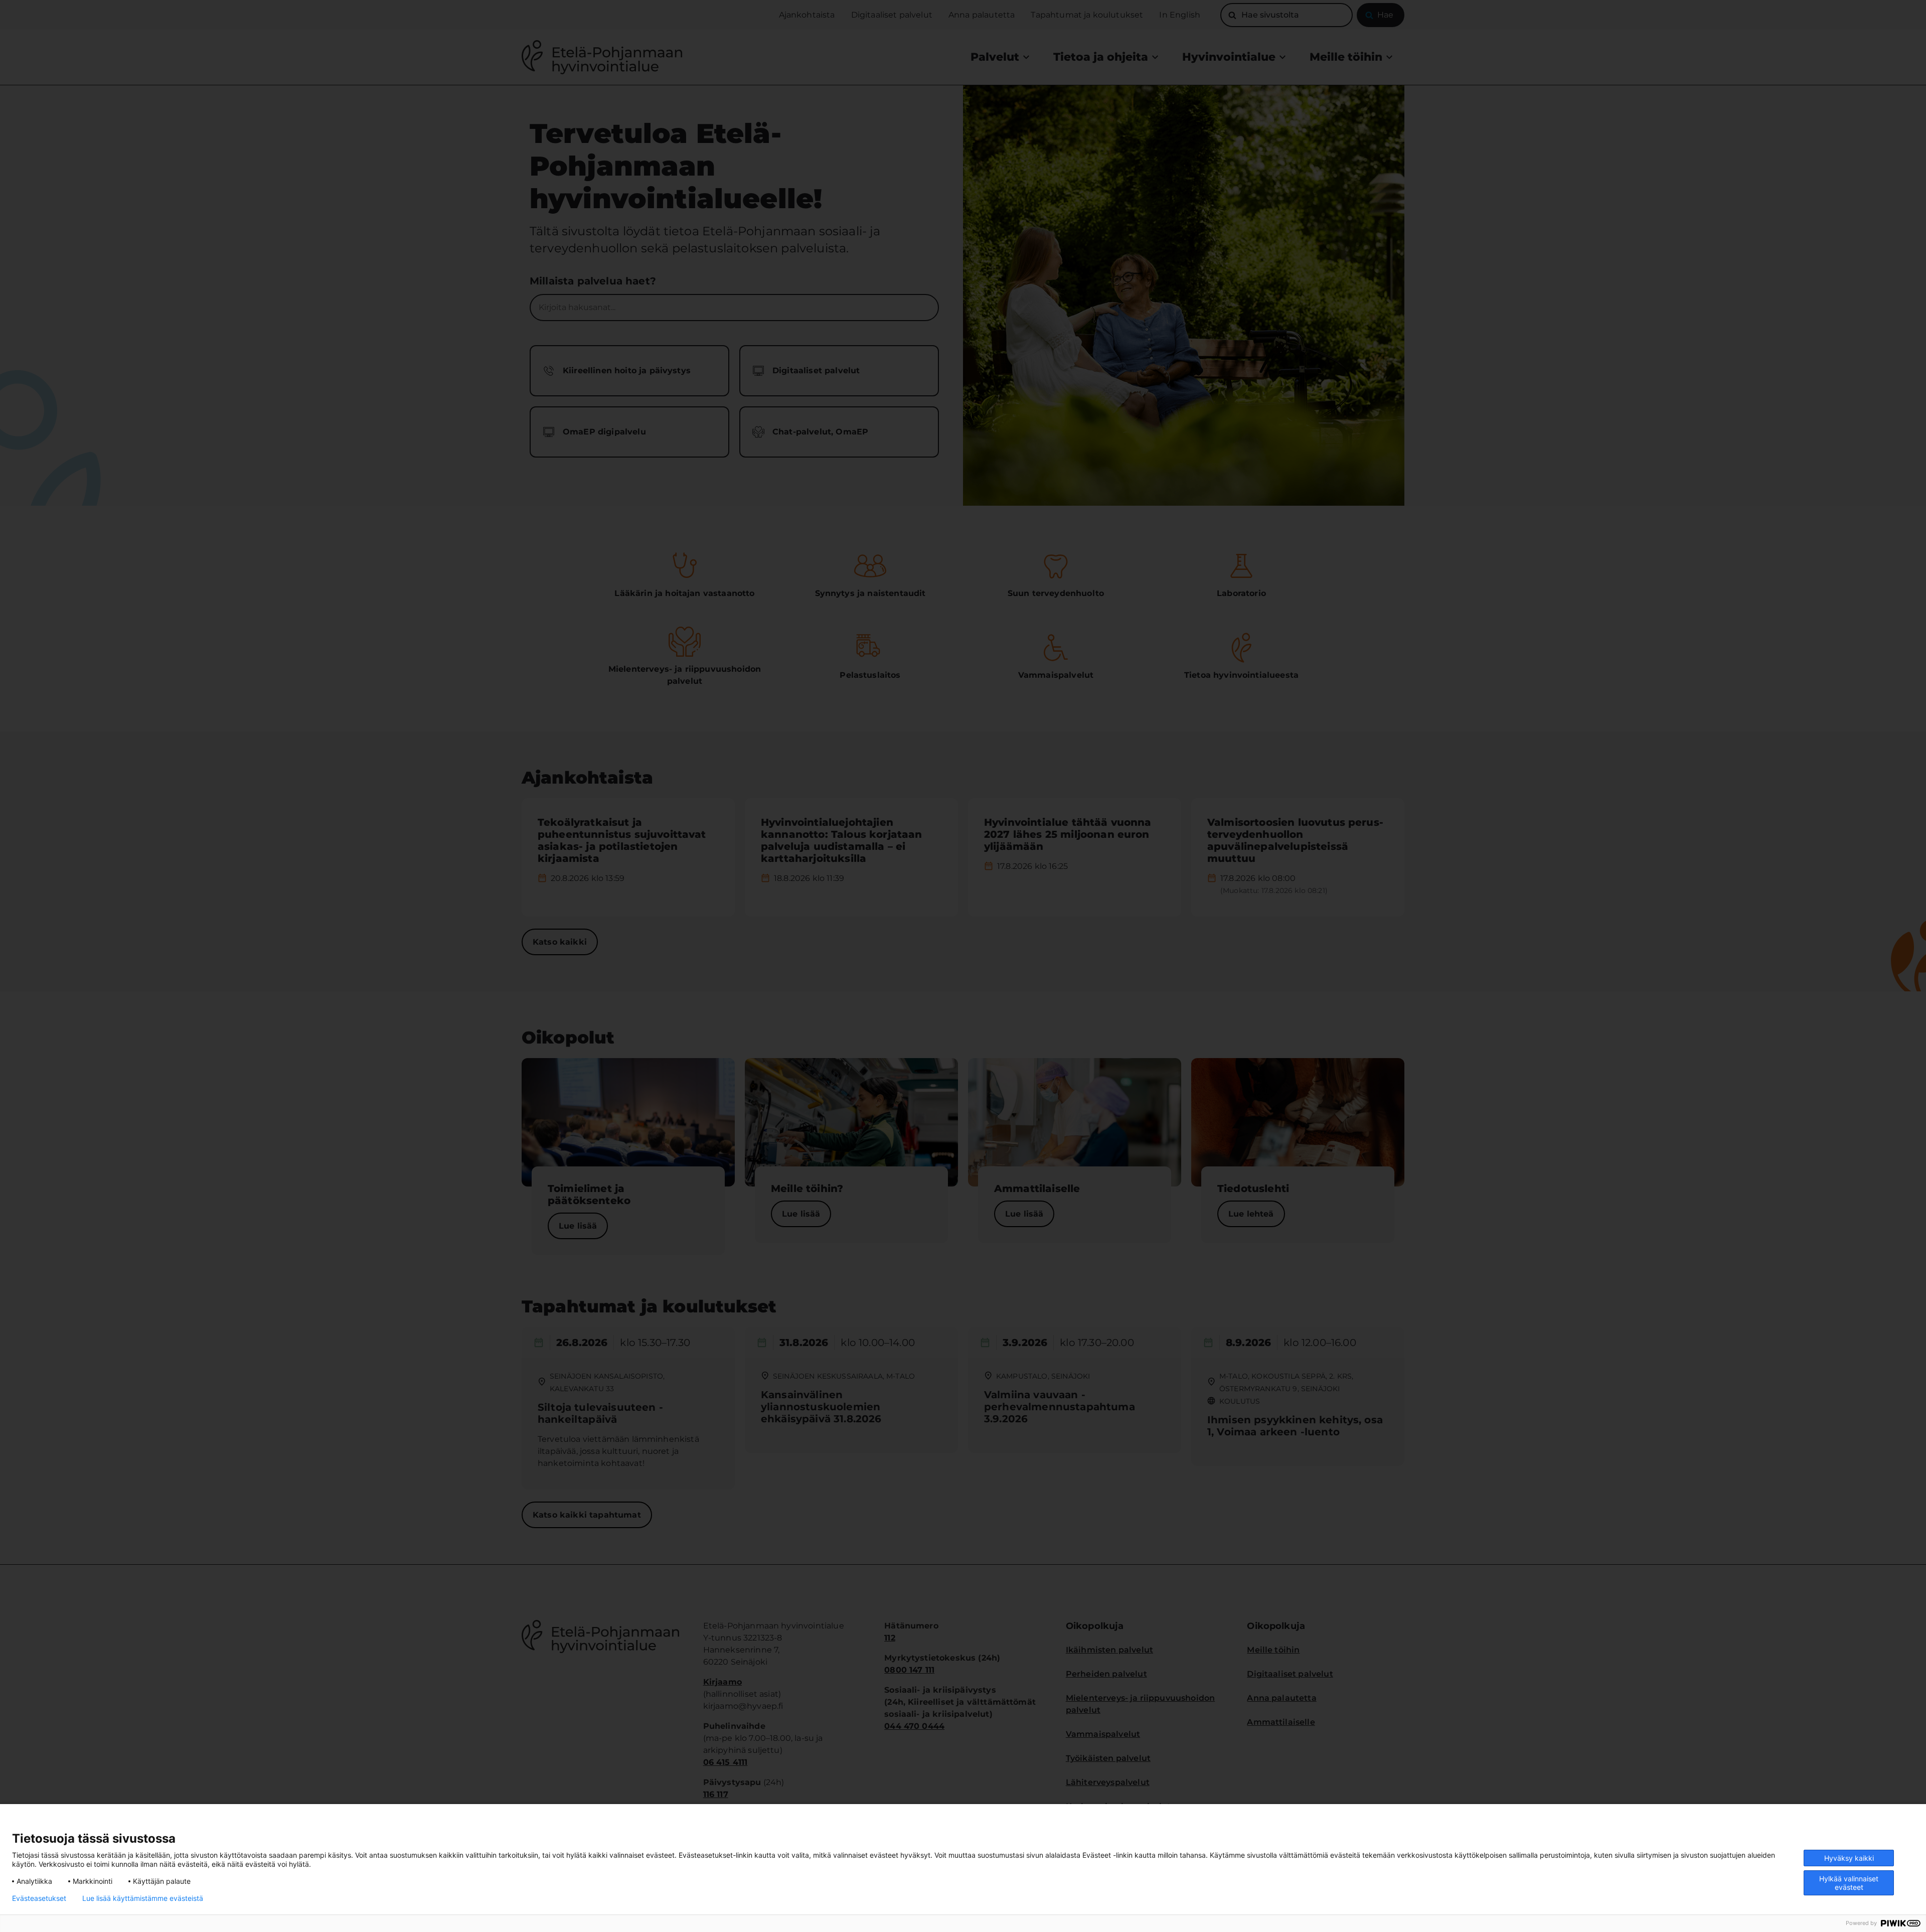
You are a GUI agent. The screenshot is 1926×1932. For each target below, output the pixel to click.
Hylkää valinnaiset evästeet (1849, 1883)
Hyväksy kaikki (1849, 1858)
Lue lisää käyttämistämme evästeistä (143, 1898)
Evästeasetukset (39, 1898)
